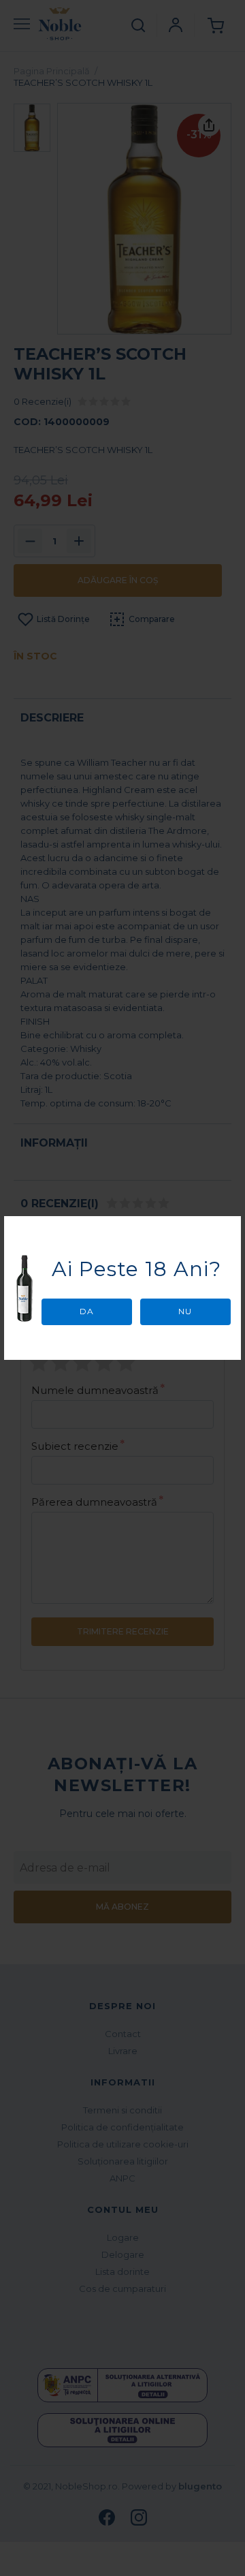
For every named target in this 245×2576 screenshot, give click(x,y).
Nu (185, 1311)
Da (87, 1311)
